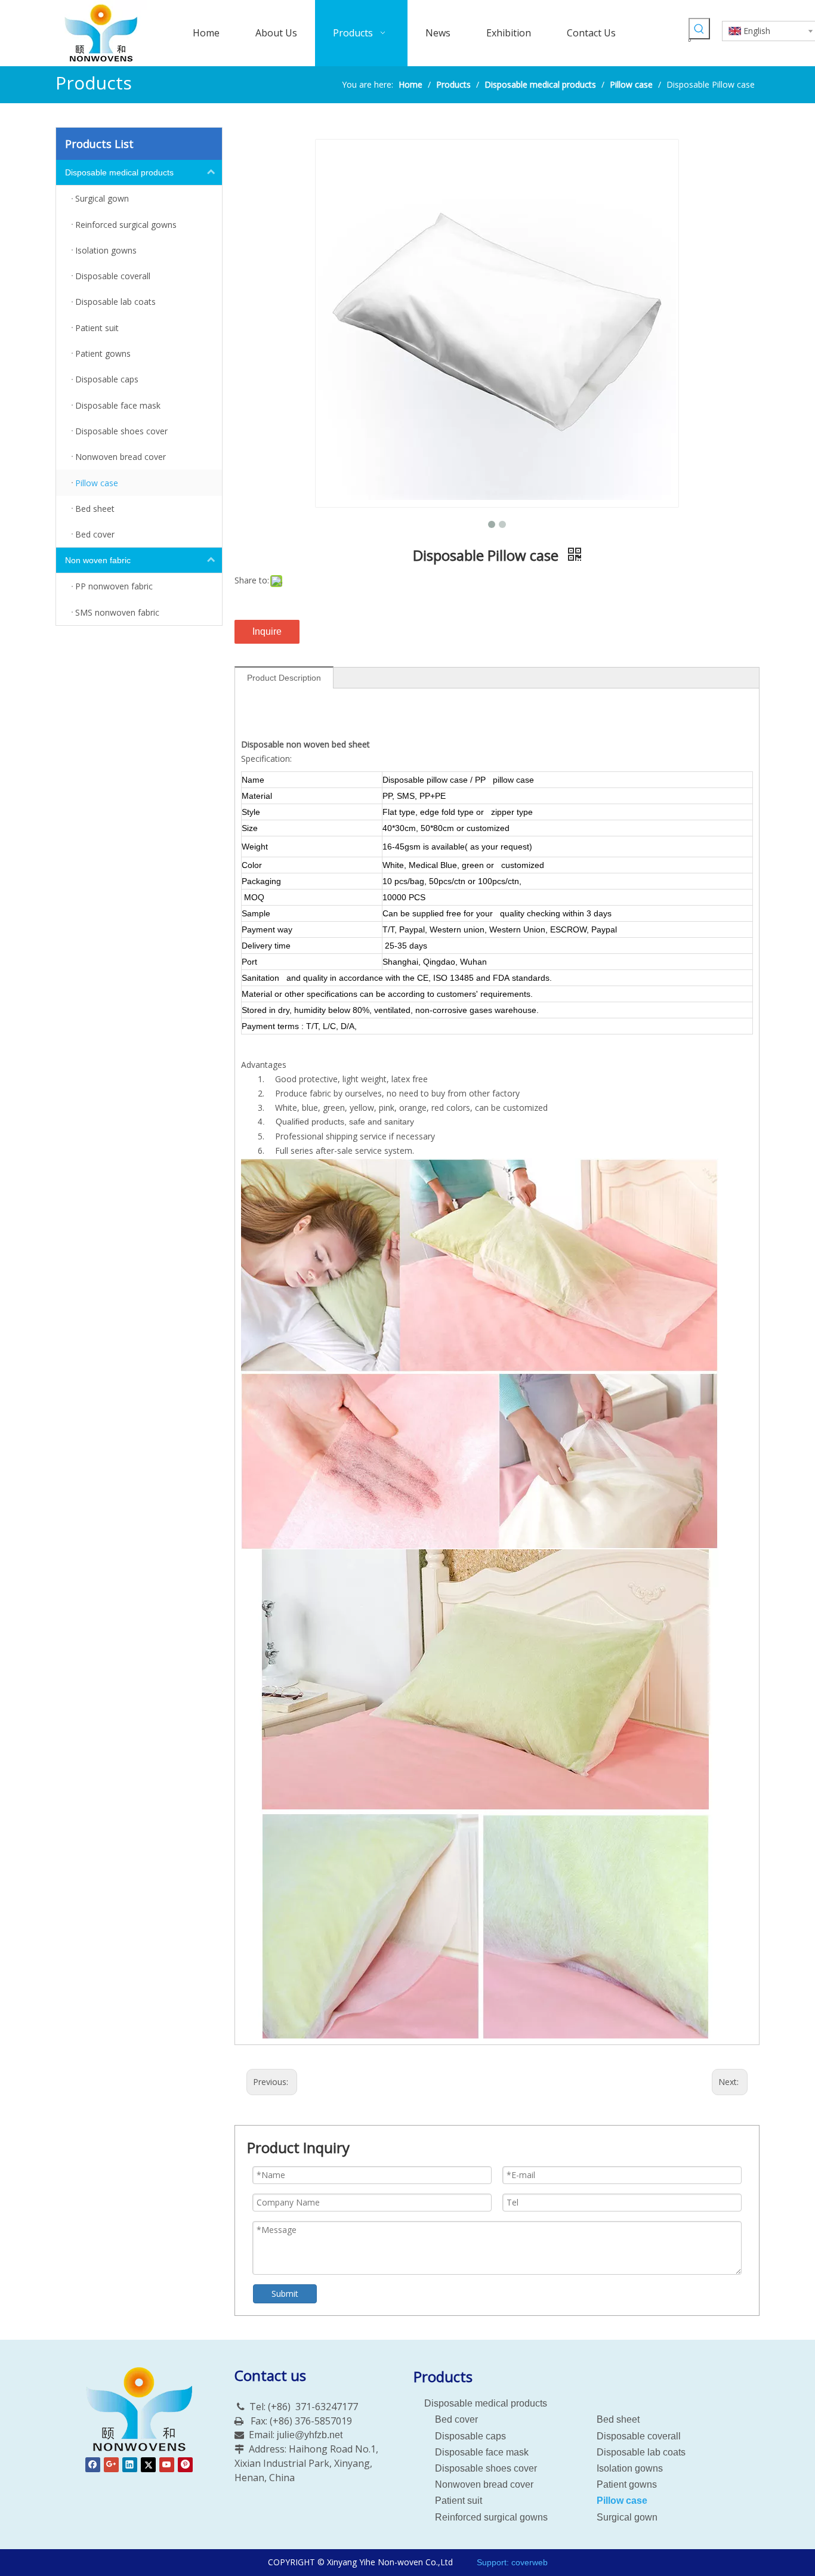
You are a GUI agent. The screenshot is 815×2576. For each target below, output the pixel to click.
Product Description (284, 678)
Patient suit (459, 2501)
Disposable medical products (119, 172)
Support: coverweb (511, 2562)
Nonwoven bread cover (484, 2484)
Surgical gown (627, 2517)
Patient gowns (627, 2484)
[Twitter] (148, 2465)
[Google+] (111, 2465)
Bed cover (456, 2419)
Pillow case (622, 2501)
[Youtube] (167, 2465)
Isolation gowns (630, 2468)
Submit (285, 2294)
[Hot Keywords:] (699, 29)
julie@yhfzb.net (310, 2435)
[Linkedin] (130, 2465)
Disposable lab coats (641, 2452)
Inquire (267, 631)
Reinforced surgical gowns (491, 2517)
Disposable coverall (639, 2436)
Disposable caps (470, 2436)
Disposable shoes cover (486, 2468)
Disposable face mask (482, 2452)
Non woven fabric (98, 560)
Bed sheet (618, 2419)
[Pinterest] (185, 2465)
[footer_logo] (139, 2410)
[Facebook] (93, 2465)
